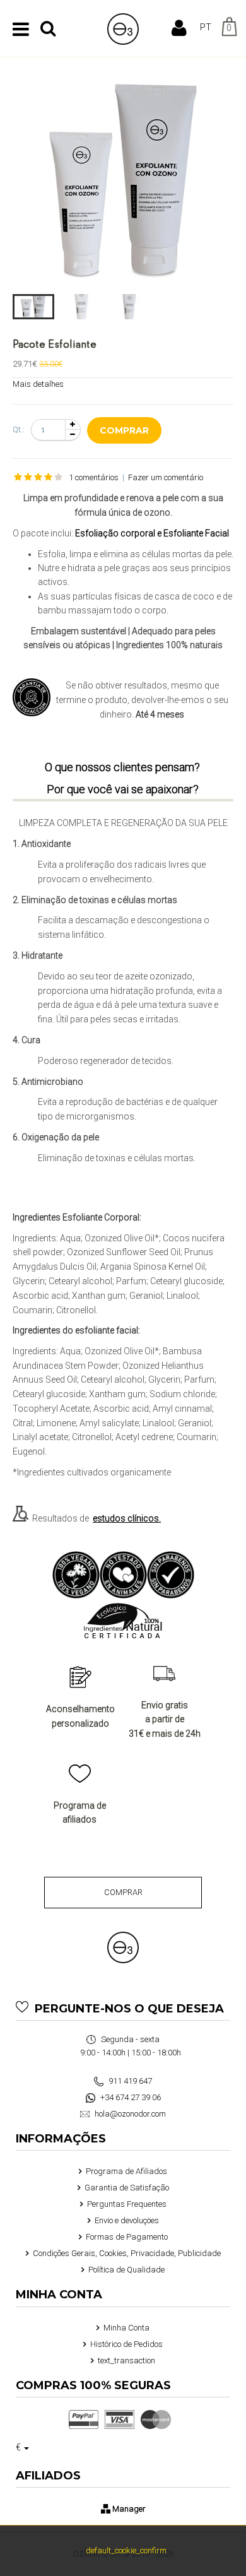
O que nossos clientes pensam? (122, 767)
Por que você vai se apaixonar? (123, 789)
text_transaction (126, 2360)
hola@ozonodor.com (129, 2114)
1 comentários (94, 477)
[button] (33, 307)
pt (206, 27)
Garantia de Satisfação (127, 2188)
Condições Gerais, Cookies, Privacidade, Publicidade (127, 2253)
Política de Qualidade (126, 2270)
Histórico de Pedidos (126, 2344)
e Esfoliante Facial (193, 533)
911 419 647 (129, 2081)
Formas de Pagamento (127, 2237)
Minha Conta (126, 2328)
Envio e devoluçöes (127, 2220)
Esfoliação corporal (115, 533)
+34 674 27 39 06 (130, 2097)
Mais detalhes (38, 384)
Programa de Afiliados (126, 2171)
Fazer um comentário (166, 477)
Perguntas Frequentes (127, 2204)
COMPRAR (123, 1892)
